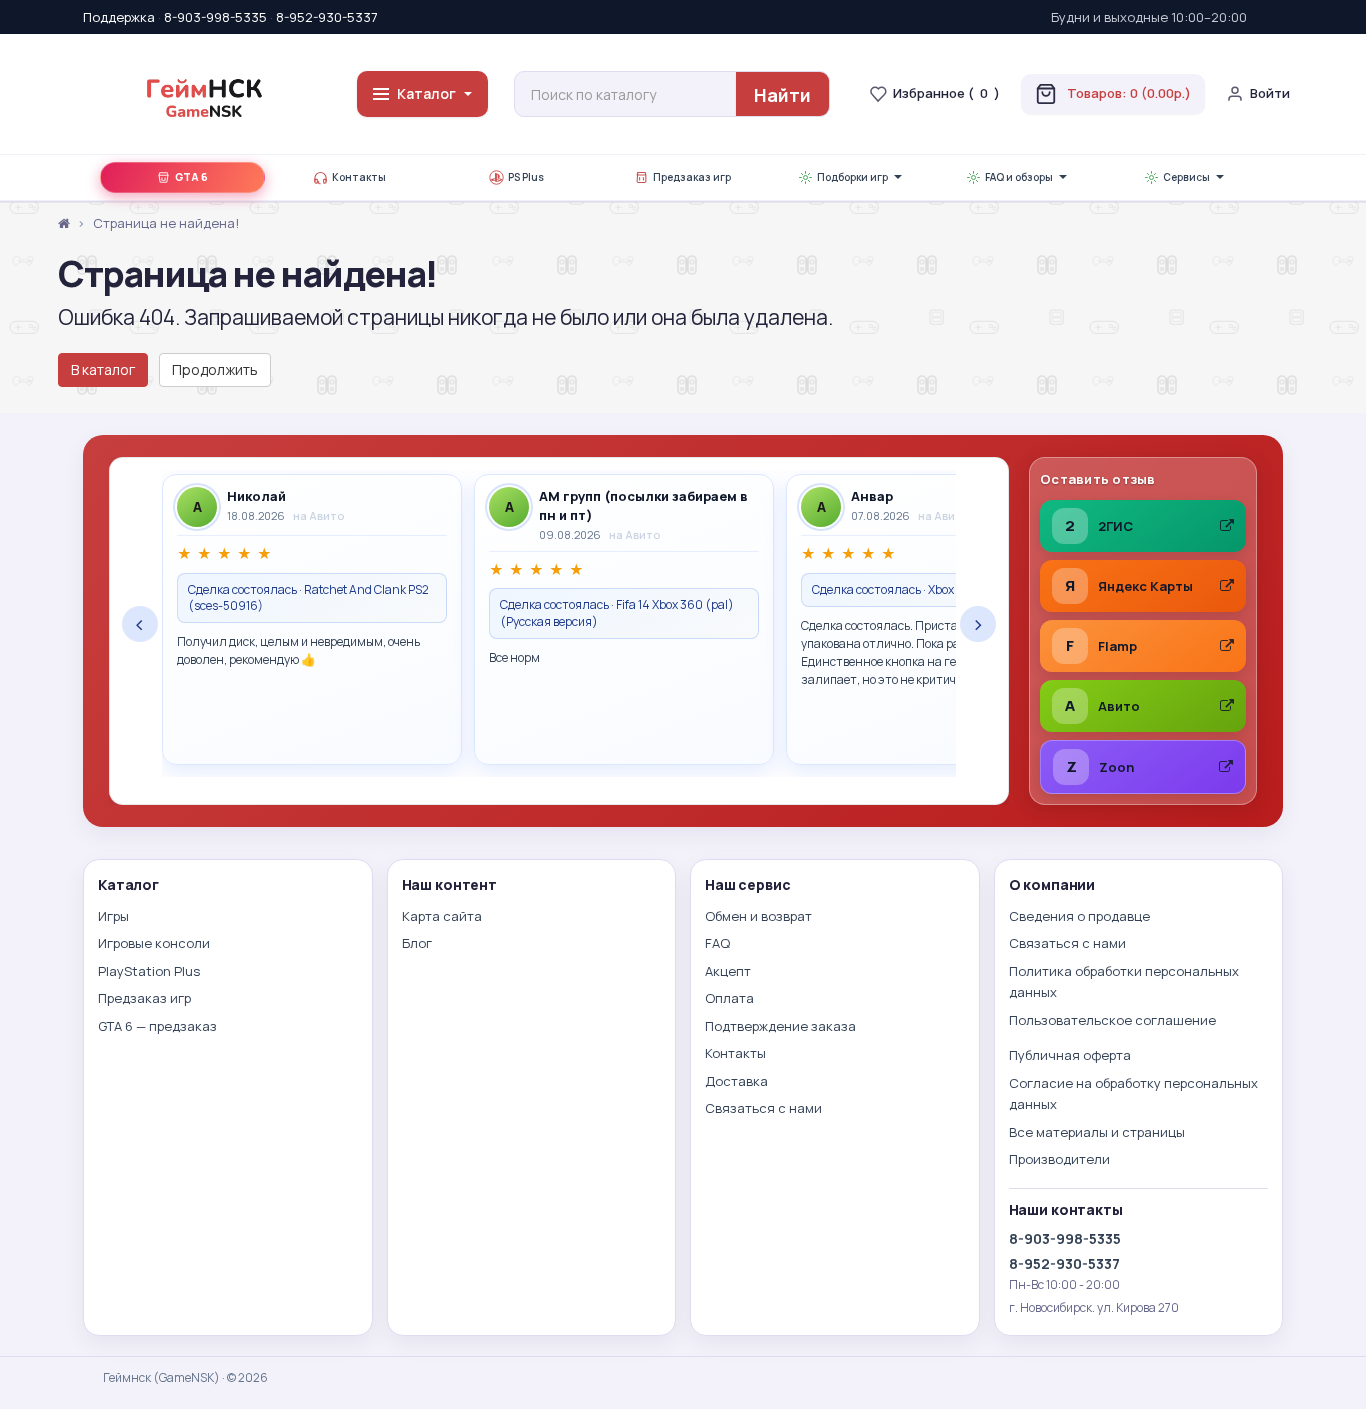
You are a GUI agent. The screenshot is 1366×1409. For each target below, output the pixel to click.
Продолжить (215, 369)
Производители (1059, 1159)
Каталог (426, 93)
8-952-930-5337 (327, 17)
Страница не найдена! (166, 223)
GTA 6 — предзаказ (157, 1026)
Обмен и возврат (758, 916)
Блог (417, 943)
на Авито (319, 515)
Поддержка (119, 17)
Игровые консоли (154, 943)
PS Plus (526, 178)
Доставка (736, 1081)
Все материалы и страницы (1097, 1132)
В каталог (103, 369)
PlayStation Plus (149, 971)
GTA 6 (191, 178)
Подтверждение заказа (780, 1026)
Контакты (359, 178)
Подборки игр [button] (852, 178)
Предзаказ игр (692, 178)
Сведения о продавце (1079, 916)
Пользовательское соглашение (1112, 1020)
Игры (113, 916)
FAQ (717, 943)
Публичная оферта (1070, 1055)
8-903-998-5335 (215, 17)
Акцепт (728, 971)
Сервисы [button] (1186, 178)
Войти (1270, 93)
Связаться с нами (763, 1108)
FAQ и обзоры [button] (1019, 178)
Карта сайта (442, 916)
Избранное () (946, 93)
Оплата (729, 998)
